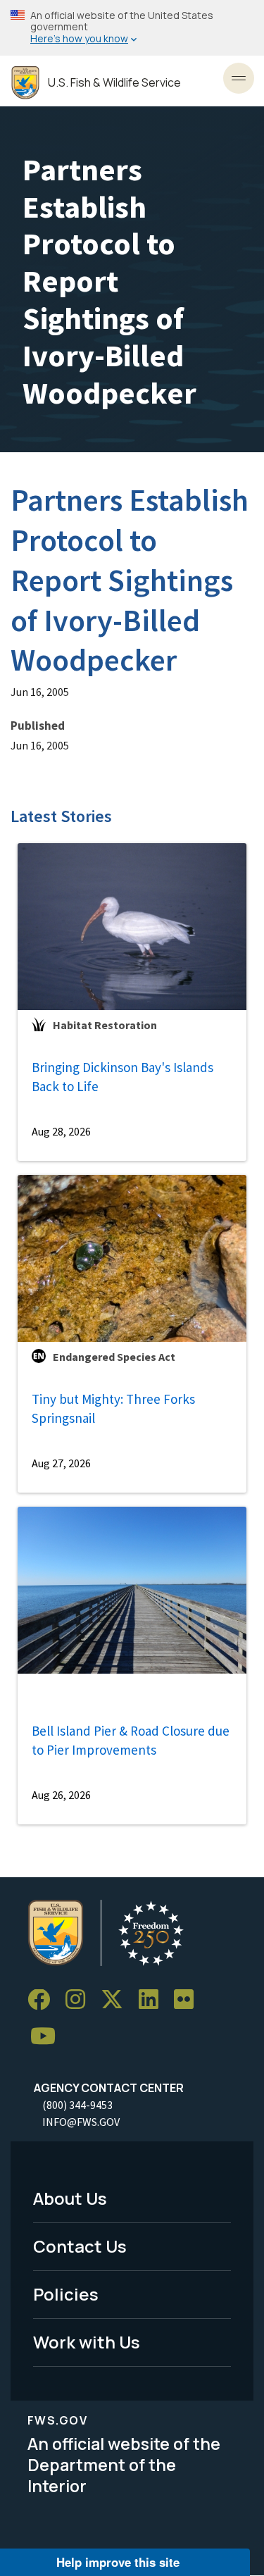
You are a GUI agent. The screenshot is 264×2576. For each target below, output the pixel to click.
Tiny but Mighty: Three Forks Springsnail (113, 1408)
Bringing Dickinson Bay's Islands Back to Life (122, 1077)
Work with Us (87, 2342)
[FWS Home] (25, 83)
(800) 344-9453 (77, 2105)
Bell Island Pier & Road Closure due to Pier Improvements (131, 1740)
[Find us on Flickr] (189, 2000)
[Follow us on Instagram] (80, 2000)
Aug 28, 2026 (61, 1131)
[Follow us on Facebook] (44, 2000)
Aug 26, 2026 (61, 1795)
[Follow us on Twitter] (117, 2000)
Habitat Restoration (105, 1025)
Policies (66, 2294)
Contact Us (80, 2246)
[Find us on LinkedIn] (153, 2000)
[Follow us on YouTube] (48, 2037)
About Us (70, 2198)
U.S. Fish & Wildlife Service (114, 83)
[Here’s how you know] (132, 28)
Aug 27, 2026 (61, 1463)
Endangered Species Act (114, 1357)
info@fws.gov (81, 2122)
